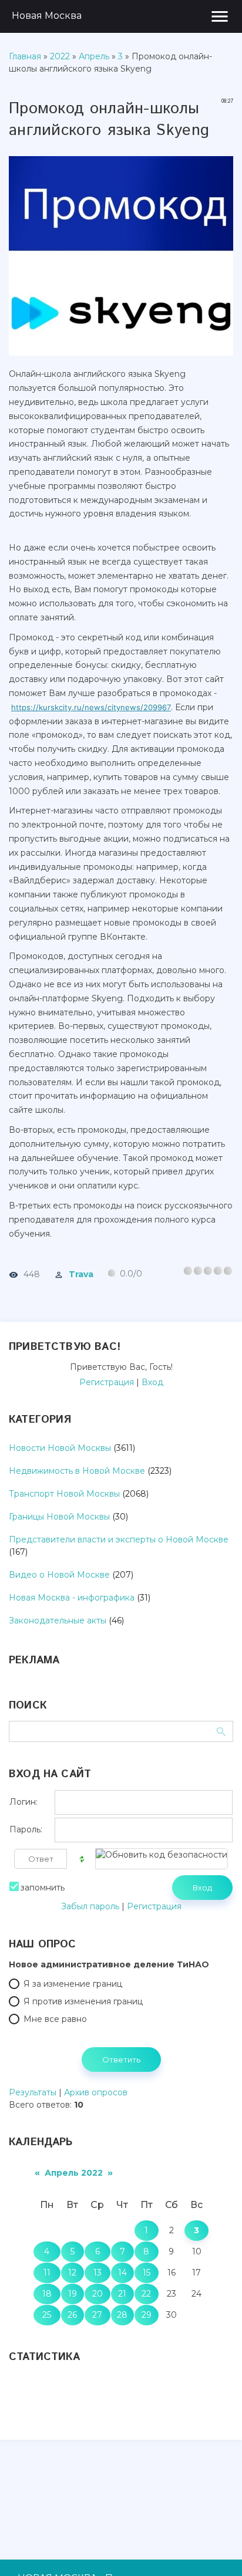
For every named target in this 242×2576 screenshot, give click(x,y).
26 (72, 2315)
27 (97, 2315)
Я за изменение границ (73, 1984)
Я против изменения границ (83, 2001)
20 (98, 2294)
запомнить (43, 1888)
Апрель (94, 56)
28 (122, 2315)
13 (98, 2273)
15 (147, 2273)
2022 (60, 56)
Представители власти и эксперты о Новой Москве (119, 1539)
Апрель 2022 (74, 2173)
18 (47, 2294)
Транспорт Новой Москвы (64, 1494)
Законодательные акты (58, 1620)
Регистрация (107, 1382)
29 (147, 2315)
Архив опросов (96, 2092)
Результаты (33, 2092)
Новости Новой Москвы (60, 1448)
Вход (152, 1382)
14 (122, 2273)
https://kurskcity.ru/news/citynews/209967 (91, 707)
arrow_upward (216, 2550)
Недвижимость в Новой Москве (77, 1471)
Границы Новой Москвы (59, 1517)
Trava (81, 1274)
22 (146, 2294)
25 (47, 2315)
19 (73, 2294)
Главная (25, 56)
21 (122, 2294)
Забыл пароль (90, 1906)
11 (47, 2273)
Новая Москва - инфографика (72, 1598)
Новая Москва (47, 16)
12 (72, 2273)
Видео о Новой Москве (59, 1575)
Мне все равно (55, 2019)
